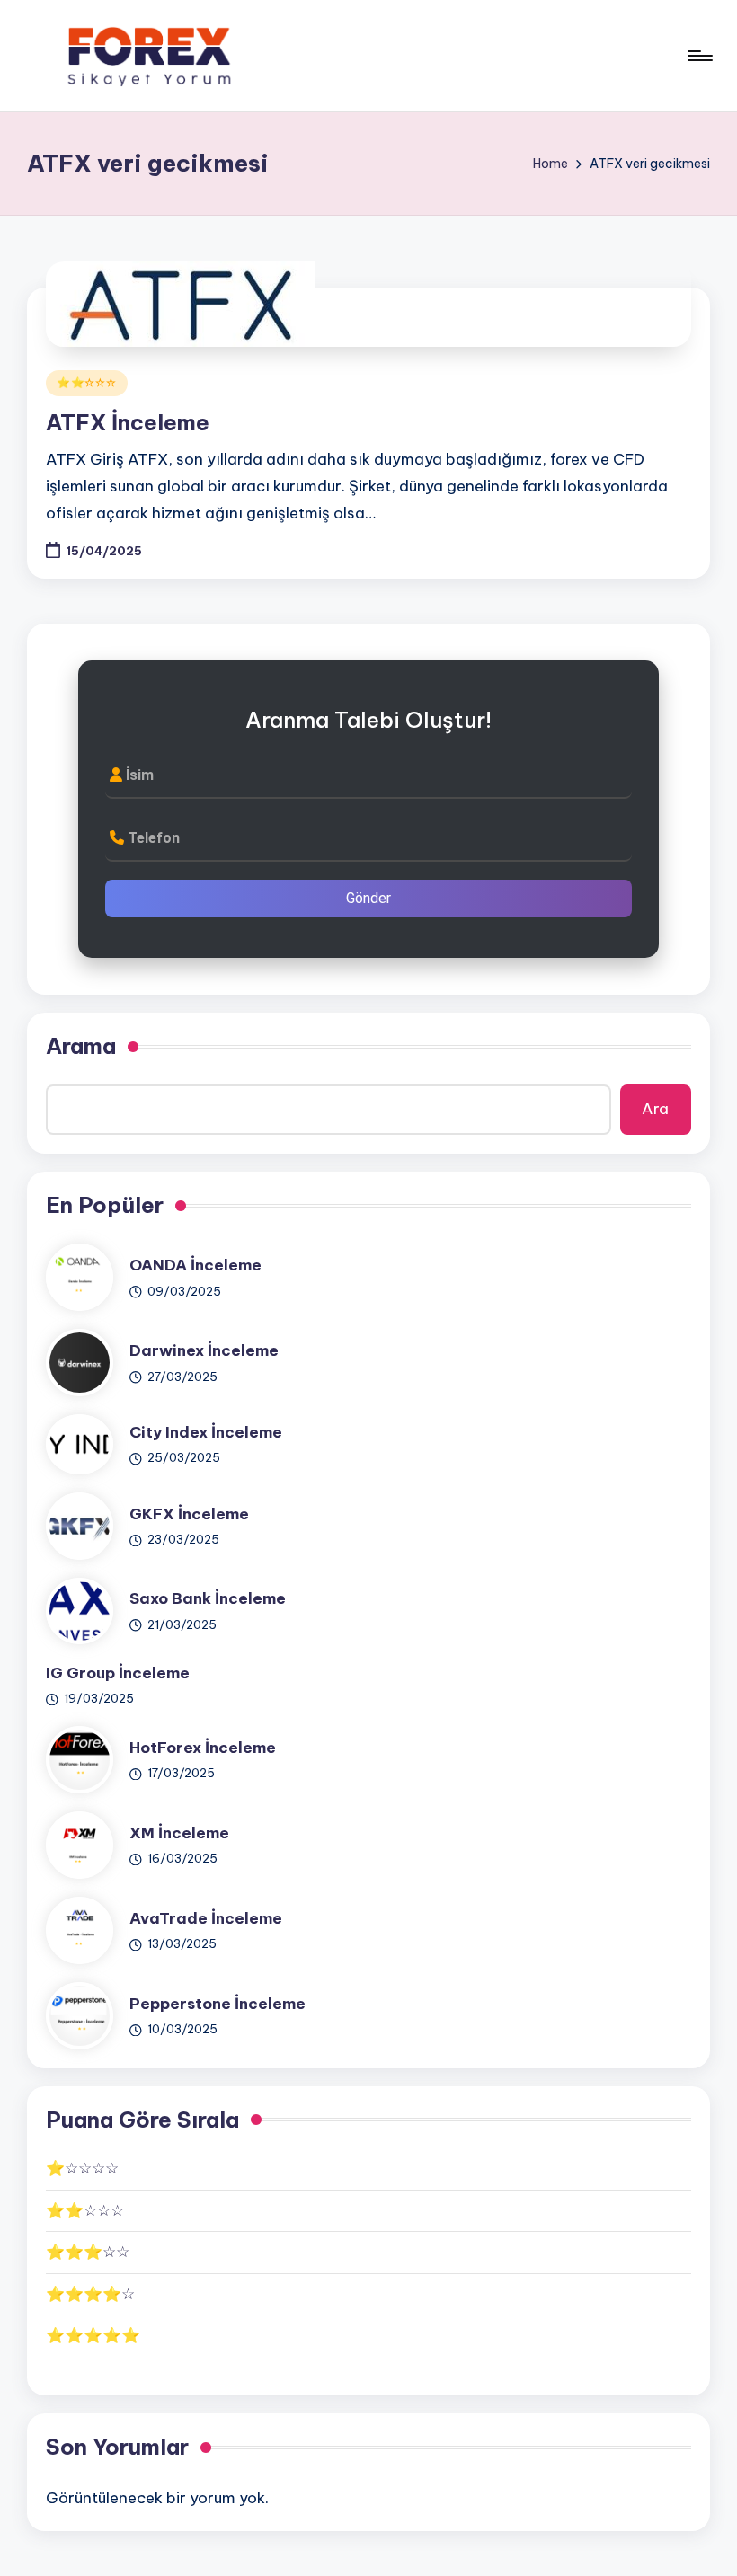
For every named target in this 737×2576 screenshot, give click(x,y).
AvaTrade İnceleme (206, 1918)
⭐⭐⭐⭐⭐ (93, 2335)
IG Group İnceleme (118, 1673)
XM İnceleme (179, 1833)
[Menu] (699, 56)
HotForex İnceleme (203, 1748)
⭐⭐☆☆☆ (87, 382)
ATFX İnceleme (128, 422)
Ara (655, 1109)
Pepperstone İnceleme (218, 2004)
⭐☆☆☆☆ (82, 2168)
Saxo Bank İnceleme (208, 1598)
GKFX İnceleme (189, 1514)
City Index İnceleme (206, 1432)
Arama (81, 1046)
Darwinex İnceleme (204, 1350)
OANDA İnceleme (195, 1265)
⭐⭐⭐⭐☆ (90, 2294)
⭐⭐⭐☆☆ (88, 2252)
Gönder (368, 898)
